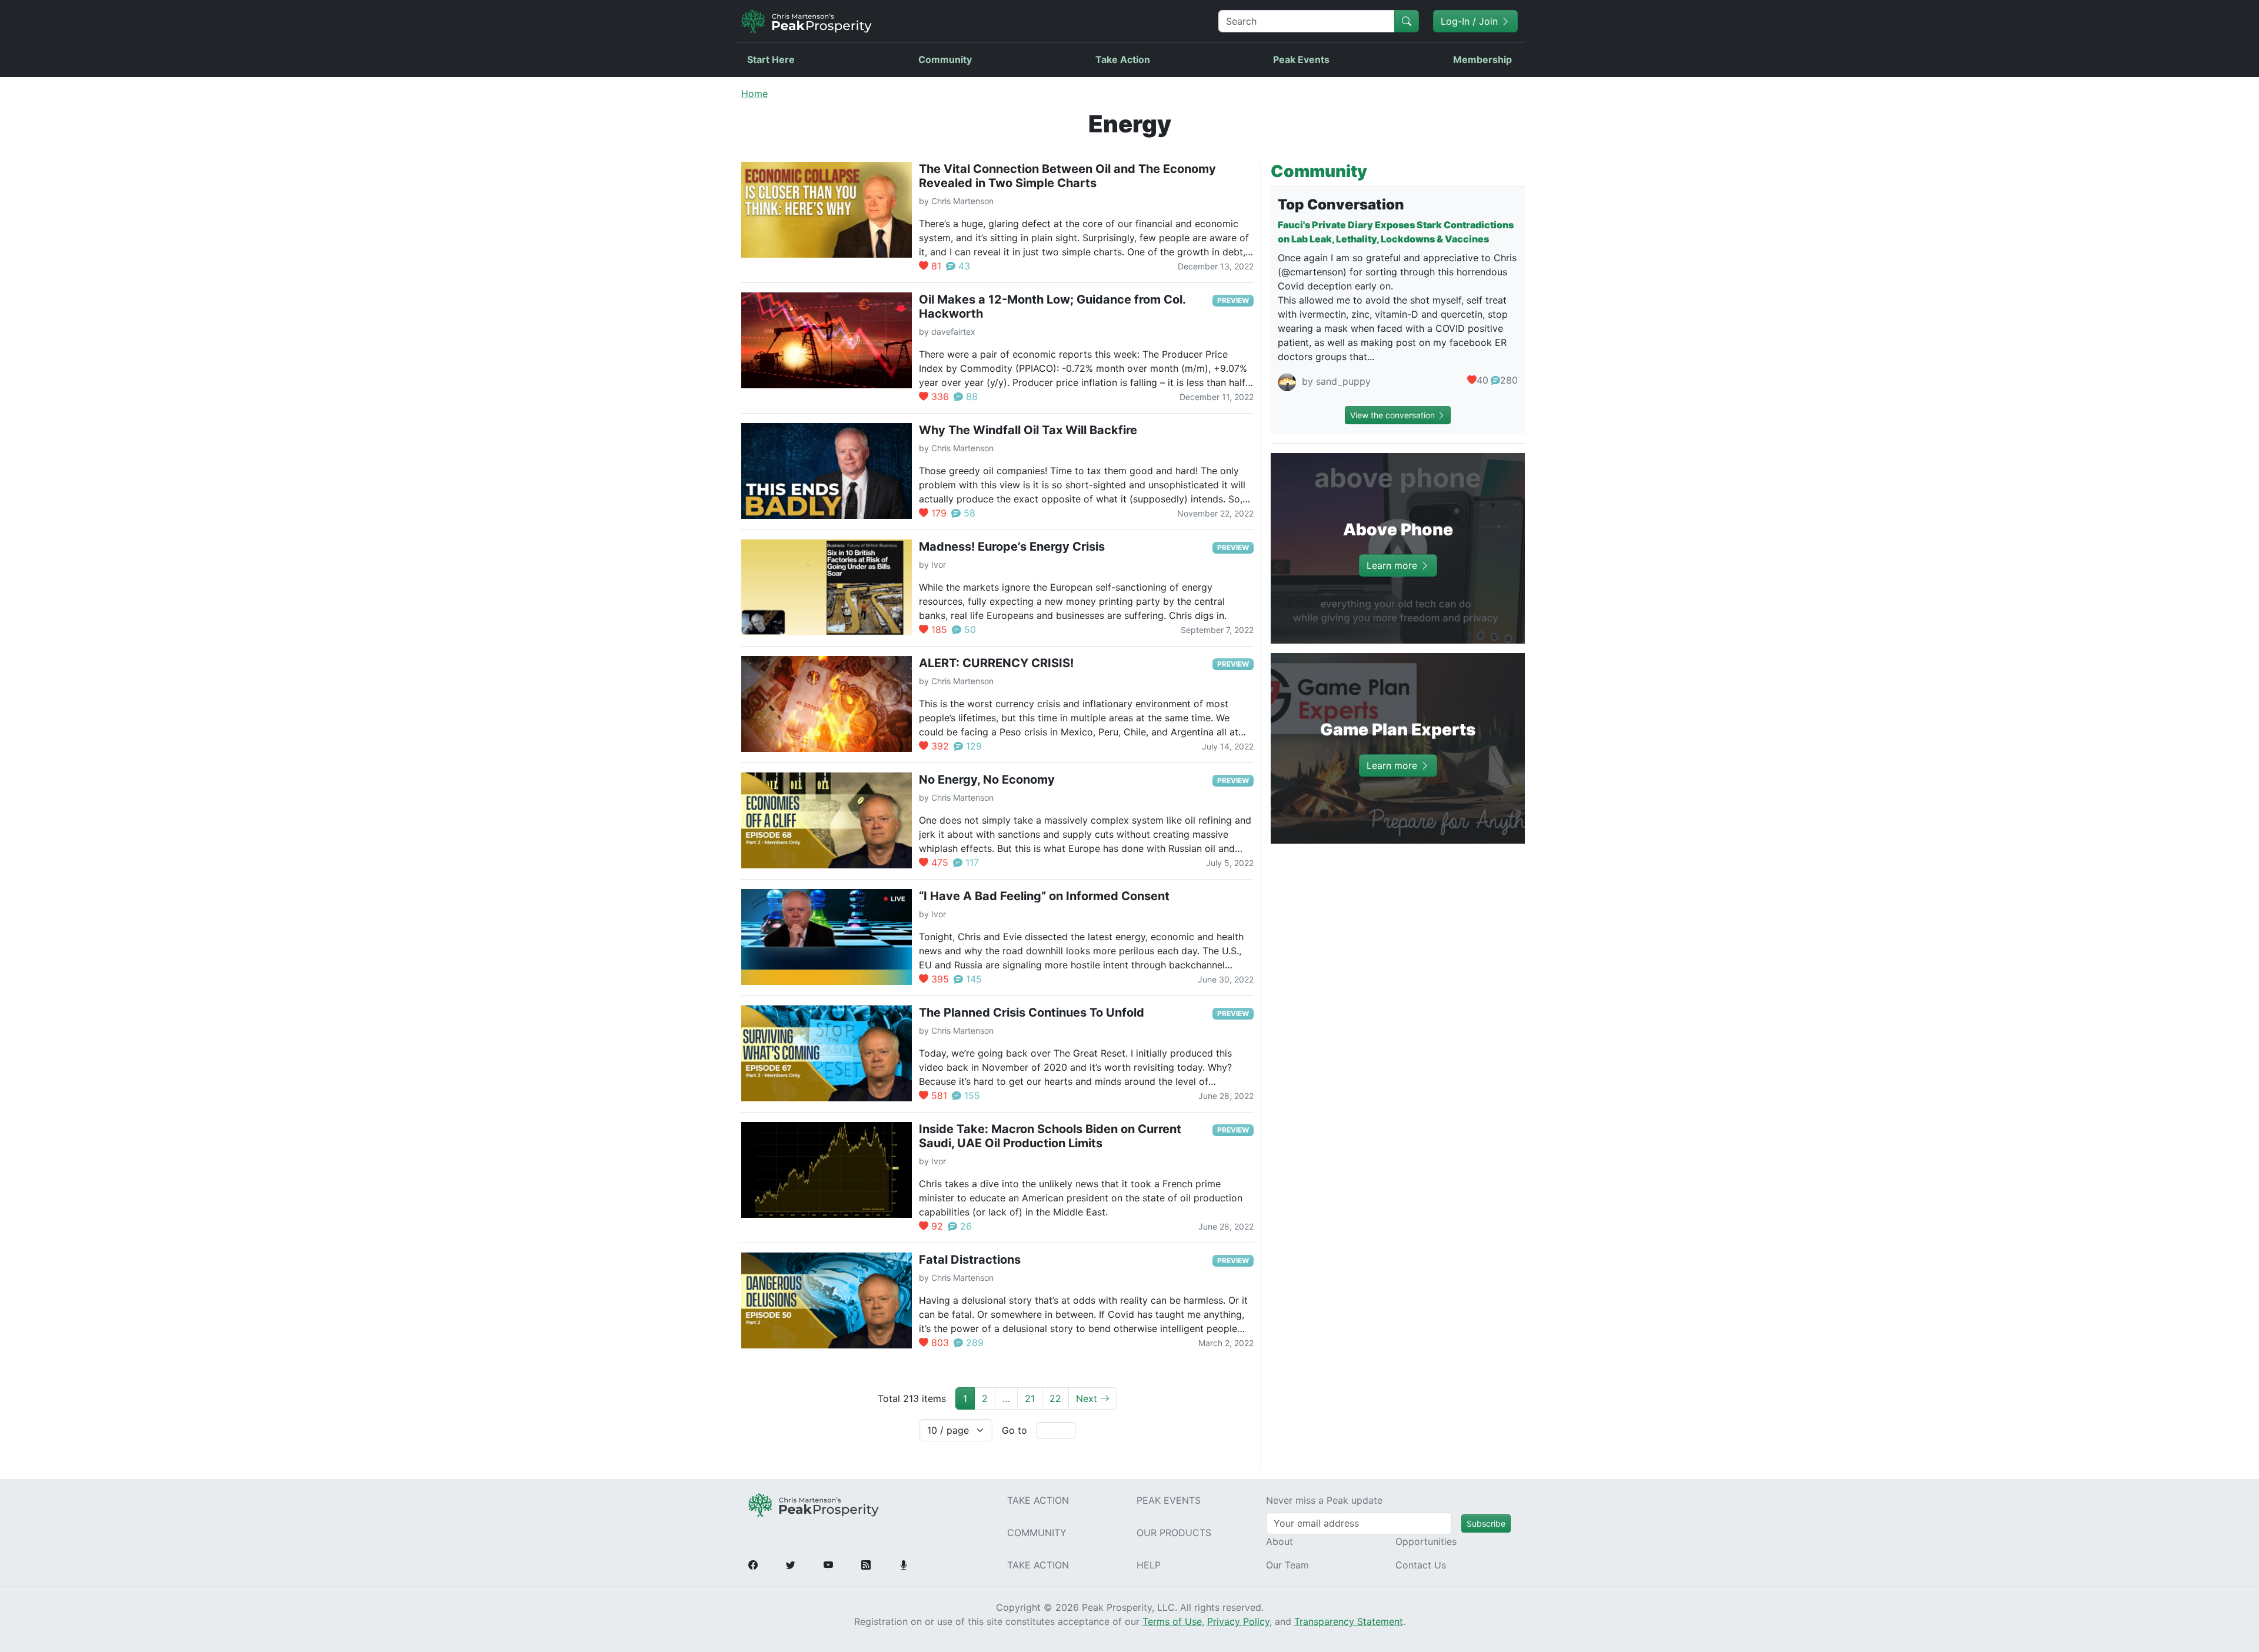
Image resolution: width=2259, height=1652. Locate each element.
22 (1055, 1398)
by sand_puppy (1335, 382)
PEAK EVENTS (1169, 1500)
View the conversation (1394, 415)
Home (754, 94)
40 (1482, 380)
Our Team (1287, 1565)
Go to (1014, 1430)
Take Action (1123, 59)
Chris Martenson (962, 201)
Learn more (1393, 565)
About (1280, 1541)
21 (1030, 1398)
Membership (1482, 59)
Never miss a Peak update (1324, 1500)
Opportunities (1426, 1541)
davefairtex (953, 332)
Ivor (939, 564)
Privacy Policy (1238, 1621)
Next (1088, 1398)
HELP (1149, 1565)
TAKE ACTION (1038, 1500)
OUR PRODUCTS (1174, 1533)
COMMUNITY (1037, 1533)
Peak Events (1301, 59)
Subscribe (1486, 1523)
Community (945, 59)
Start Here (771, 59)
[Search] (1407, 21)
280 (1509, 380)
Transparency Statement (1349, 1621)
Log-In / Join (1471, 21)
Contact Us (1421, 1565)
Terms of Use (1172, 1621)
